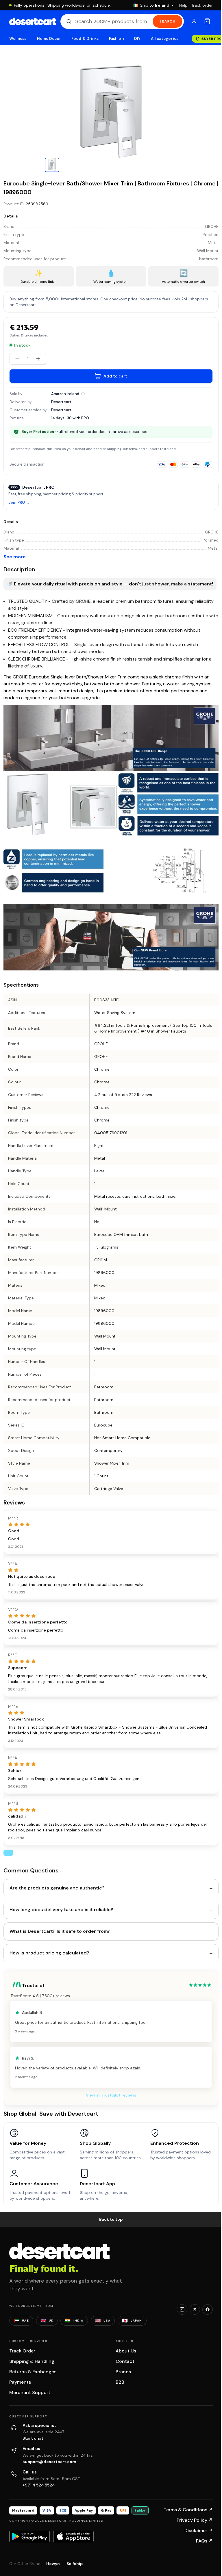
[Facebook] (208, 2309)
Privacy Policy (195, 2520)
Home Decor (49, 39)
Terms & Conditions (188, 2510)
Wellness (18, 39)
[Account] (194, 21)
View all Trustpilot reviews (111, 2095)
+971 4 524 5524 (39, 2485)
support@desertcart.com (49, 2462)
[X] (195, 2309)
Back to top (111, 2219)
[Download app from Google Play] (29, 2536)
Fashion (116, 39)
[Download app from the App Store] (73, 2536)
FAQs (204, 2541)
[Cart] (207, 21)
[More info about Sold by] (83, 394)
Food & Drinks (85, 39)
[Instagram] (182, 2309)
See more (15, 557)
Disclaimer (199, 2531)
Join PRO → (19, 503)
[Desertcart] (33, 21)
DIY (137, 39)
